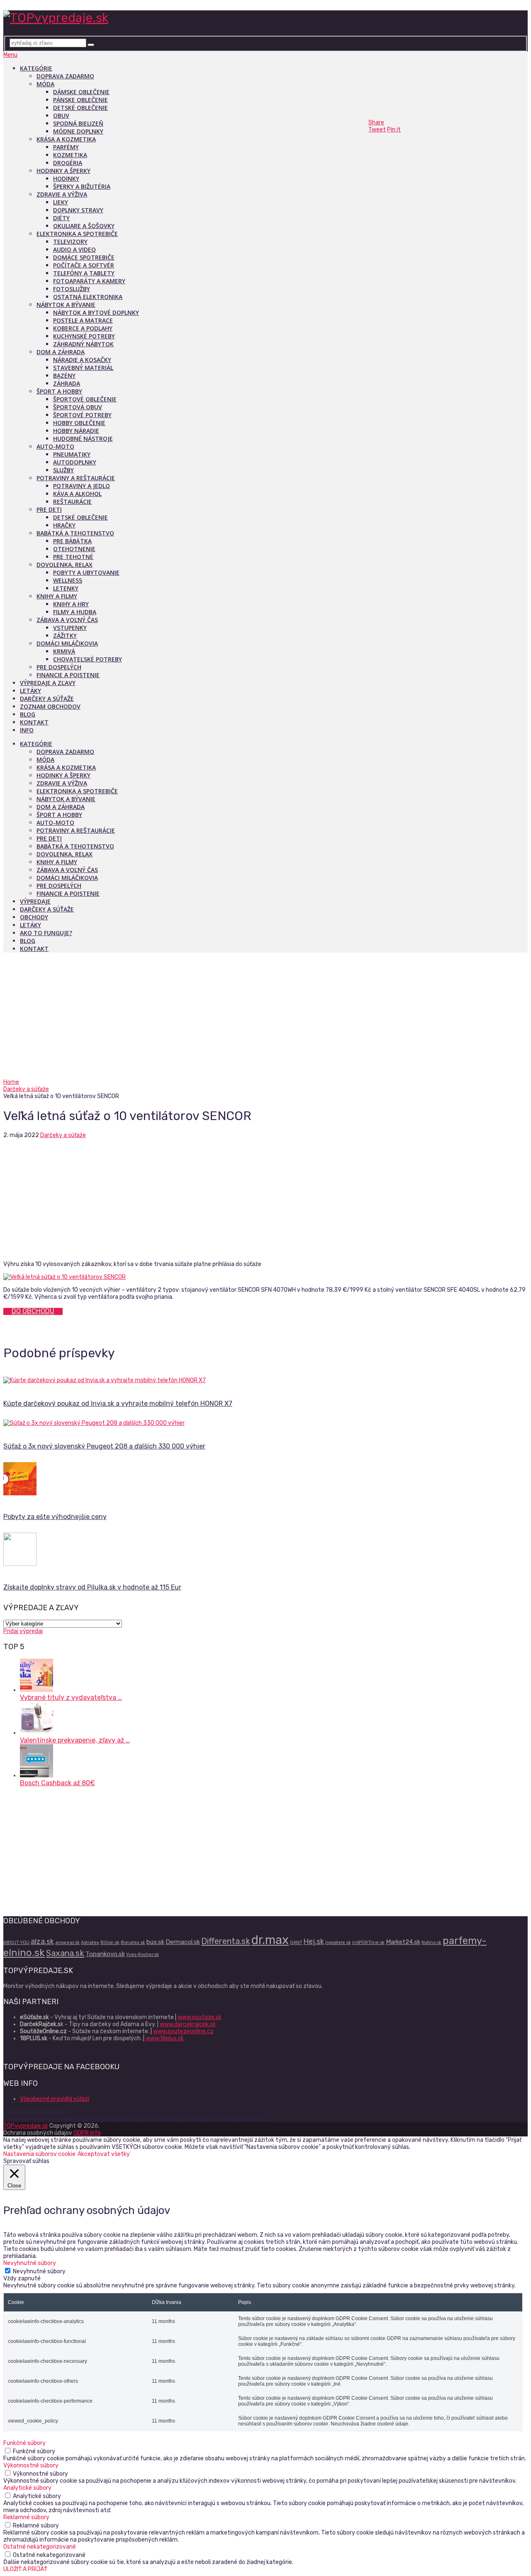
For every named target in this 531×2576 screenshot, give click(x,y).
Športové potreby (82, 415)
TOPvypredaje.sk (26, 2126)
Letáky (30, 691)
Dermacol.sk (183, 1942)
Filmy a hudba (75, 612)
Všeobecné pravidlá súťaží (55, 2099)
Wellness (68, 580)
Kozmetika (70, 155)
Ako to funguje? (46, 933)
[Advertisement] (265, 1016)
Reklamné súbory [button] (26, 2517)
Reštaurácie (72, 502)
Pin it (394, 130)
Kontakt (34, 722)
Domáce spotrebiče (84, 257)
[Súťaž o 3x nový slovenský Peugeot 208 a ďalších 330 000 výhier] (265, 1423)
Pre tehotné (73, 557)
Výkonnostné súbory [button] (31, 2465)
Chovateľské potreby (88, 659)
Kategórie (36, 68)
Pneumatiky (72, 454)
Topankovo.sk (105, 1954)
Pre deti (49, 509)
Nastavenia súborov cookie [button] (39, 2154)
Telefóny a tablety (84, 273)
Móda (45, 84)
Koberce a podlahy (83, 328)
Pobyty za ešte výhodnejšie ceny (55, 1517)
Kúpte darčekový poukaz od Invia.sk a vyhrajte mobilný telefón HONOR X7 (118, 1403)
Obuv (61, 115)
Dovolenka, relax (65, 565)
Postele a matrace (83, 320)
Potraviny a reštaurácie (76, 478)
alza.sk (42, 1941)
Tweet (377, 130)
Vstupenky (70, 628)
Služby (63, 470)
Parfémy (66, 147)
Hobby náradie (76, 431)
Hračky (64, 525)
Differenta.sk (226, 1941)
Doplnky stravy (78, 210)
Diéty (61, 218)
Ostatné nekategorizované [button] (40, 2547)
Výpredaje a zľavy (48, 683)
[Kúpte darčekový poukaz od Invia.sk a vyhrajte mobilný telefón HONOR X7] (265, 1380)
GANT (296, 1943)
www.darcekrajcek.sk (188, 2024)
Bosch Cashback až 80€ (57, 1783)
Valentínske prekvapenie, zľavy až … (75, 1740)
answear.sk (67, 1943)
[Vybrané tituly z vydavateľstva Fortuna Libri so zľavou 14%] (37, 1690)
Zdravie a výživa (62, 194)
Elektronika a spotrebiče (77, 234)
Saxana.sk (65, 1953)
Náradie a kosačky (82, 360)
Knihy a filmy (57, 596)
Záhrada (67, 383)
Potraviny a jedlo (82, 486)
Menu (10, 55)
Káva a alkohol (77, 494)
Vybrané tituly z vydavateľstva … (71, 1697)
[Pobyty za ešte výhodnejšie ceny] (265, 1480)
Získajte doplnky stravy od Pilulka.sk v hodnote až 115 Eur (92, 1587)
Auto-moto (55, 446)
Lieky (61, 202)
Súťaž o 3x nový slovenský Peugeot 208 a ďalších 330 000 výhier (104, 1446)
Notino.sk (431, 1943)
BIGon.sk (110, 1943)
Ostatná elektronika (88, 297)
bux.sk (155, 1942)
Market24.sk (403, 1942)
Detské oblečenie (80, 108)
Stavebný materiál (83, 368)
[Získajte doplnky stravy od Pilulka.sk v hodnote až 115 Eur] (265, 1550)
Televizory (70, 242)
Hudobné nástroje (83, 439)
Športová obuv (78, 407)
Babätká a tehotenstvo (75, 533)
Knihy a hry (71, 604)
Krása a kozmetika (66, 139)
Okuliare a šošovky (84, 226)
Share (376, 123)
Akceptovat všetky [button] (104, 2154)
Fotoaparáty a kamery (89, 281)
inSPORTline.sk (368, 1943)
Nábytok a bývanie (66, 305)
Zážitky (65, 635)
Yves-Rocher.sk (142, 1955)
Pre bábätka (72, 541)
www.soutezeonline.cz (183, 2031)
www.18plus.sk (165, 2038)
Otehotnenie (74, 549)
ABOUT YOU (16, 1943)
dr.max (270, 1940)
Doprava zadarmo (65, 76)
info (27, 730)
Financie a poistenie (68, 675)
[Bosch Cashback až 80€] (37, 1775)
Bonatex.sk (133, 1943)
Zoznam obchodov (50, 706)
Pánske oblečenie (80, 100)
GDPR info (87, 2133)
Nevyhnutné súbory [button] (30, 2263)
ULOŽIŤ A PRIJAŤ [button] (25, 2569)
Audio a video (74, 249)
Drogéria (68, 163)
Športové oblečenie (85, 399)
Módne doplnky (78, 131)
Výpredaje (35, 901)
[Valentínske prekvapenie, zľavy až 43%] (37, 1733)
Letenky (66, 588)
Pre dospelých (59, 667)
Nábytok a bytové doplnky (96, 312)
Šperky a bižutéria (82, 186)
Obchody (34, 917)
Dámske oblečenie (81, 92)
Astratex (90, 1943)
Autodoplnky (75, 462)
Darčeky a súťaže (47, 699)
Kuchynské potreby (84, 336)
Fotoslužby (72, 289)
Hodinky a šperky (63, 171)
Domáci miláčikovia (67, 643)
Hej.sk (314, 1941)
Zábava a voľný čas (67, 620)
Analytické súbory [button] (27, 2488)
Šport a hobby (59, 391)
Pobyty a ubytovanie (86, 572)
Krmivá (64, 651)
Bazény (64, 375)
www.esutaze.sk (200, 2017)
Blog (28, 714)
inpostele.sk (338, 1943)
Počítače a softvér (84, 265)
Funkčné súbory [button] (24, 2443)
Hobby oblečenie (79, 423)
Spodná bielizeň (78, 123)
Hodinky (66, 179)
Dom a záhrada (61, 352)
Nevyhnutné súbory (39, 2271)
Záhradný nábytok (83, 344)
